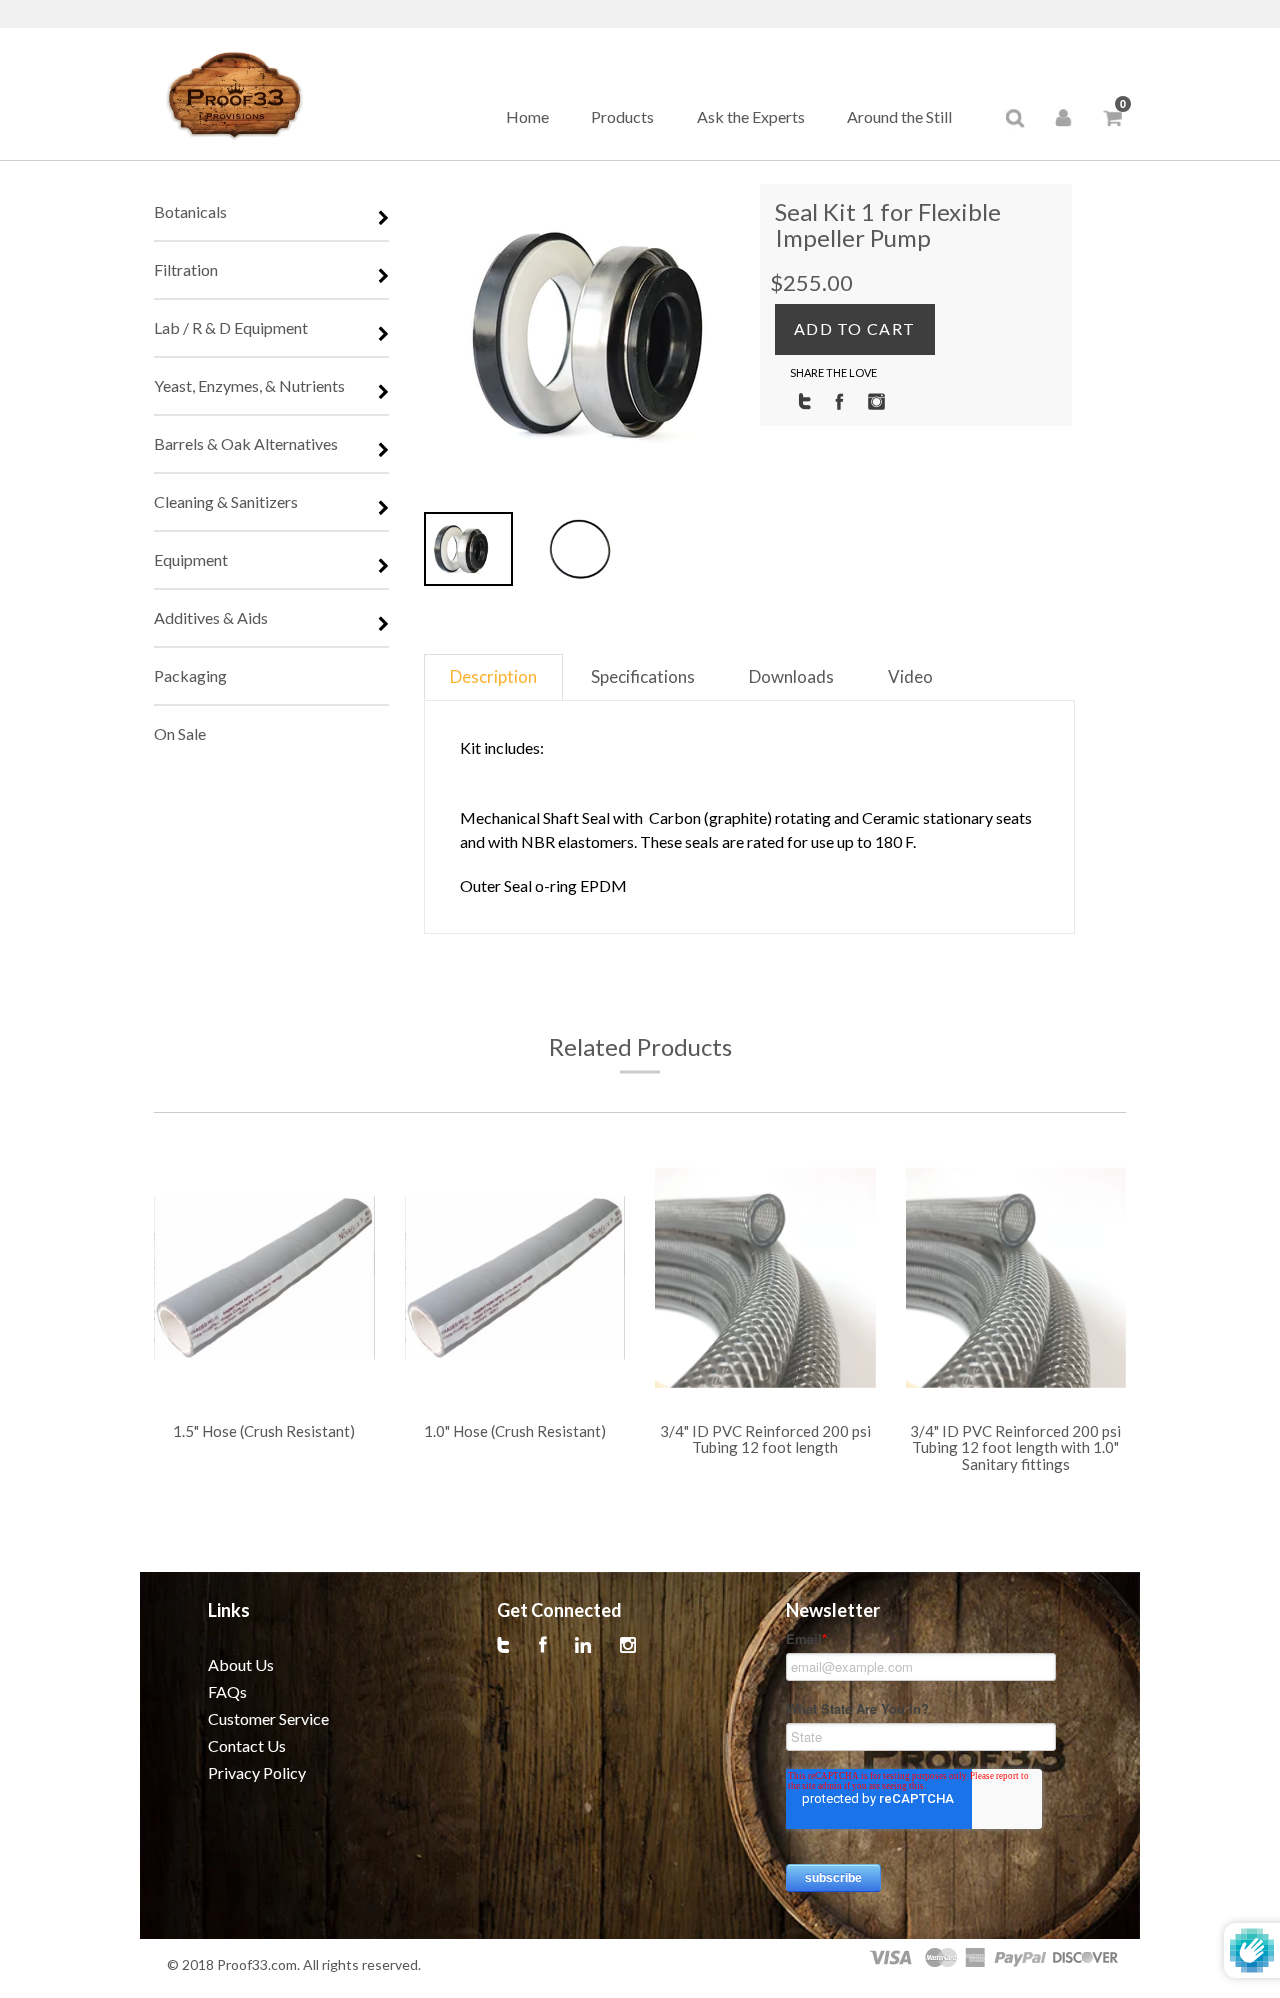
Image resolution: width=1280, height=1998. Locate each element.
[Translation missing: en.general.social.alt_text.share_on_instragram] (876, 400)
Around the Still (899, 116)
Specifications (643, 676)
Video (910, 676)
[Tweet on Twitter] (804, 400)
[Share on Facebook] (839, 400)
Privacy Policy (257, 1772)
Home (527, 116)
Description (493, 676)
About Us (241, 1664)
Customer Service (268, 1718)
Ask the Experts (751, 116)
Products (622, 116)
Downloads (791, 676)
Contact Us (247, 1745)
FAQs (227, 1691)
